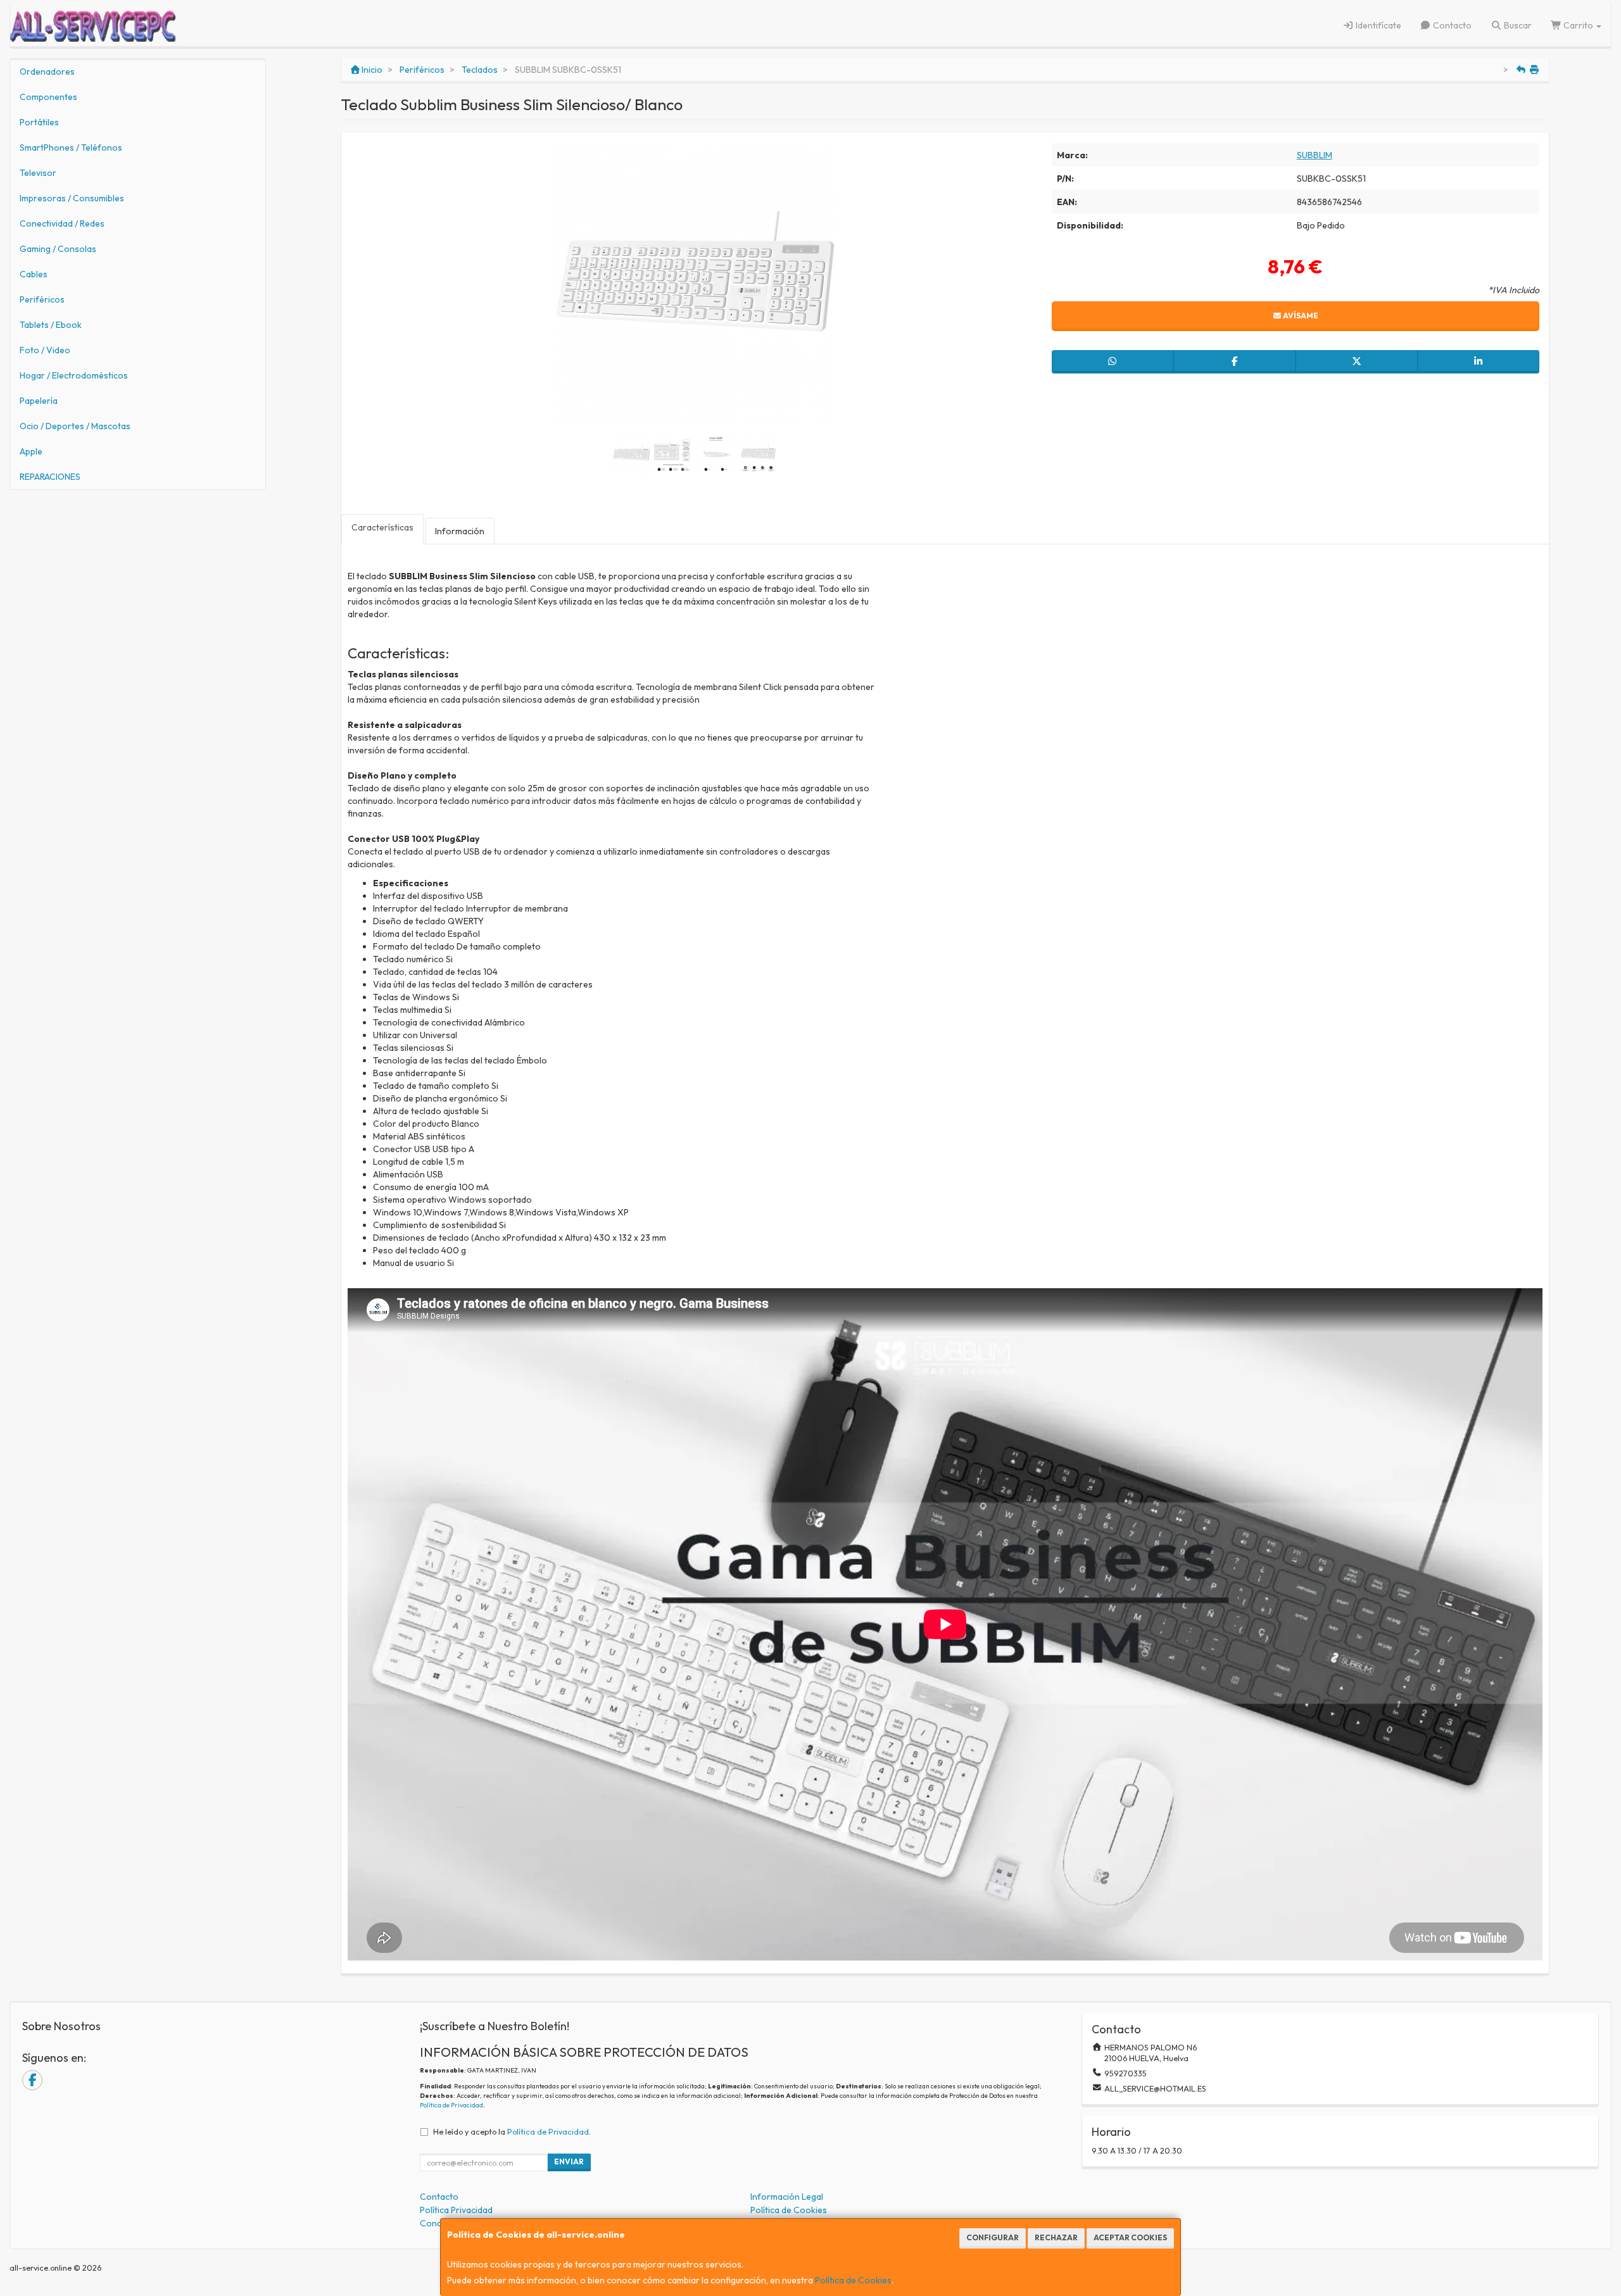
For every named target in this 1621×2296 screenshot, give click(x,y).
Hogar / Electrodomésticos (74, 375)
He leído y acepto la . (512, 2131)
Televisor (38, 173)
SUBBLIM (1315, 155)
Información (460, 531)
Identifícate (1378, 25)
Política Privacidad (456, 2210)
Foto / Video (45, 350)
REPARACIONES (50, 477)
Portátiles (39, 122)
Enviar (569, 2161)
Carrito (1578, 25)
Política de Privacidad (451, 2105)
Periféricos (42, 299)
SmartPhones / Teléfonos (71, 147)
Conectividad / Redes (62, 223)
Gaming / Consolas (58, 249)
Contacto (1451, 25)
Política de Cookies (853, 2280)
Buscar (1517, 25)
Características (382, 527)
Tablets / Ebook (51, 325)
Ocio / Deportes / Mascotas (75, 426)
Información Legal (787, 2197)
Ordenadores (47, 72)
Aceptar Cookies (1130, 2237)
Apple (31, 451)
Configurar (993, 2237)
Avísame (1300, 316)
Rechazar (1056, 2237)
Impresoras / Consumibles (72, 198)
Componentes (48, 97)
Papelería (39, 401)
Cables (34, 274)
